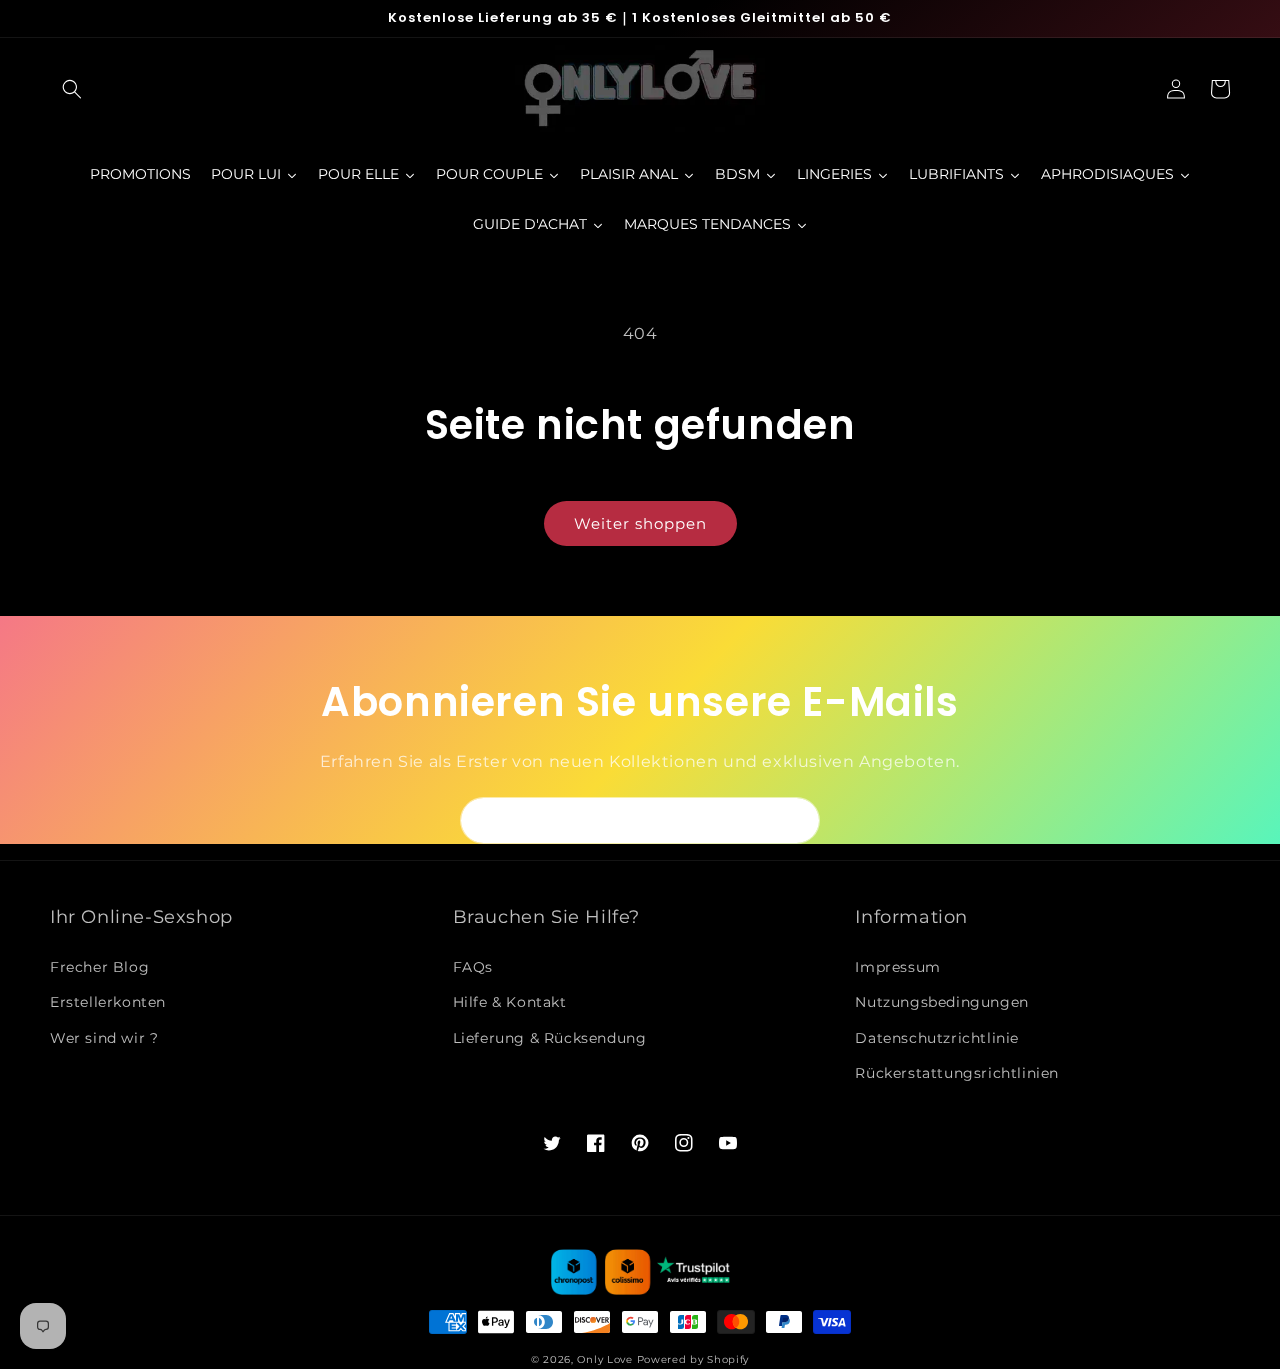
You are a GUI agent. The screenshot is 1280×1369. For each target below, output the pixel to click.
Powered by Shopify (693, 1359)
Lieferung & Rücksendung (550, 1038)
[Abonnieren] (797, 820)
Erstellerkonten (108, 1002)
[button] (72, 89)
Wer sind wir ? (104, 1038)
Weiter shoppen (640, 523)
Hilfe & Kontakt (510, 1002)
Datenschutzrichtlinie (937, 1038)
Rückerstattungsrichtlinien (957, 1073)
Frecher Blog (99, 967)
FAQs (473, 967)
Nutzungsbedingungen (941, 1002)
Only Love (604, 1359)
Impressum (897, 967)
